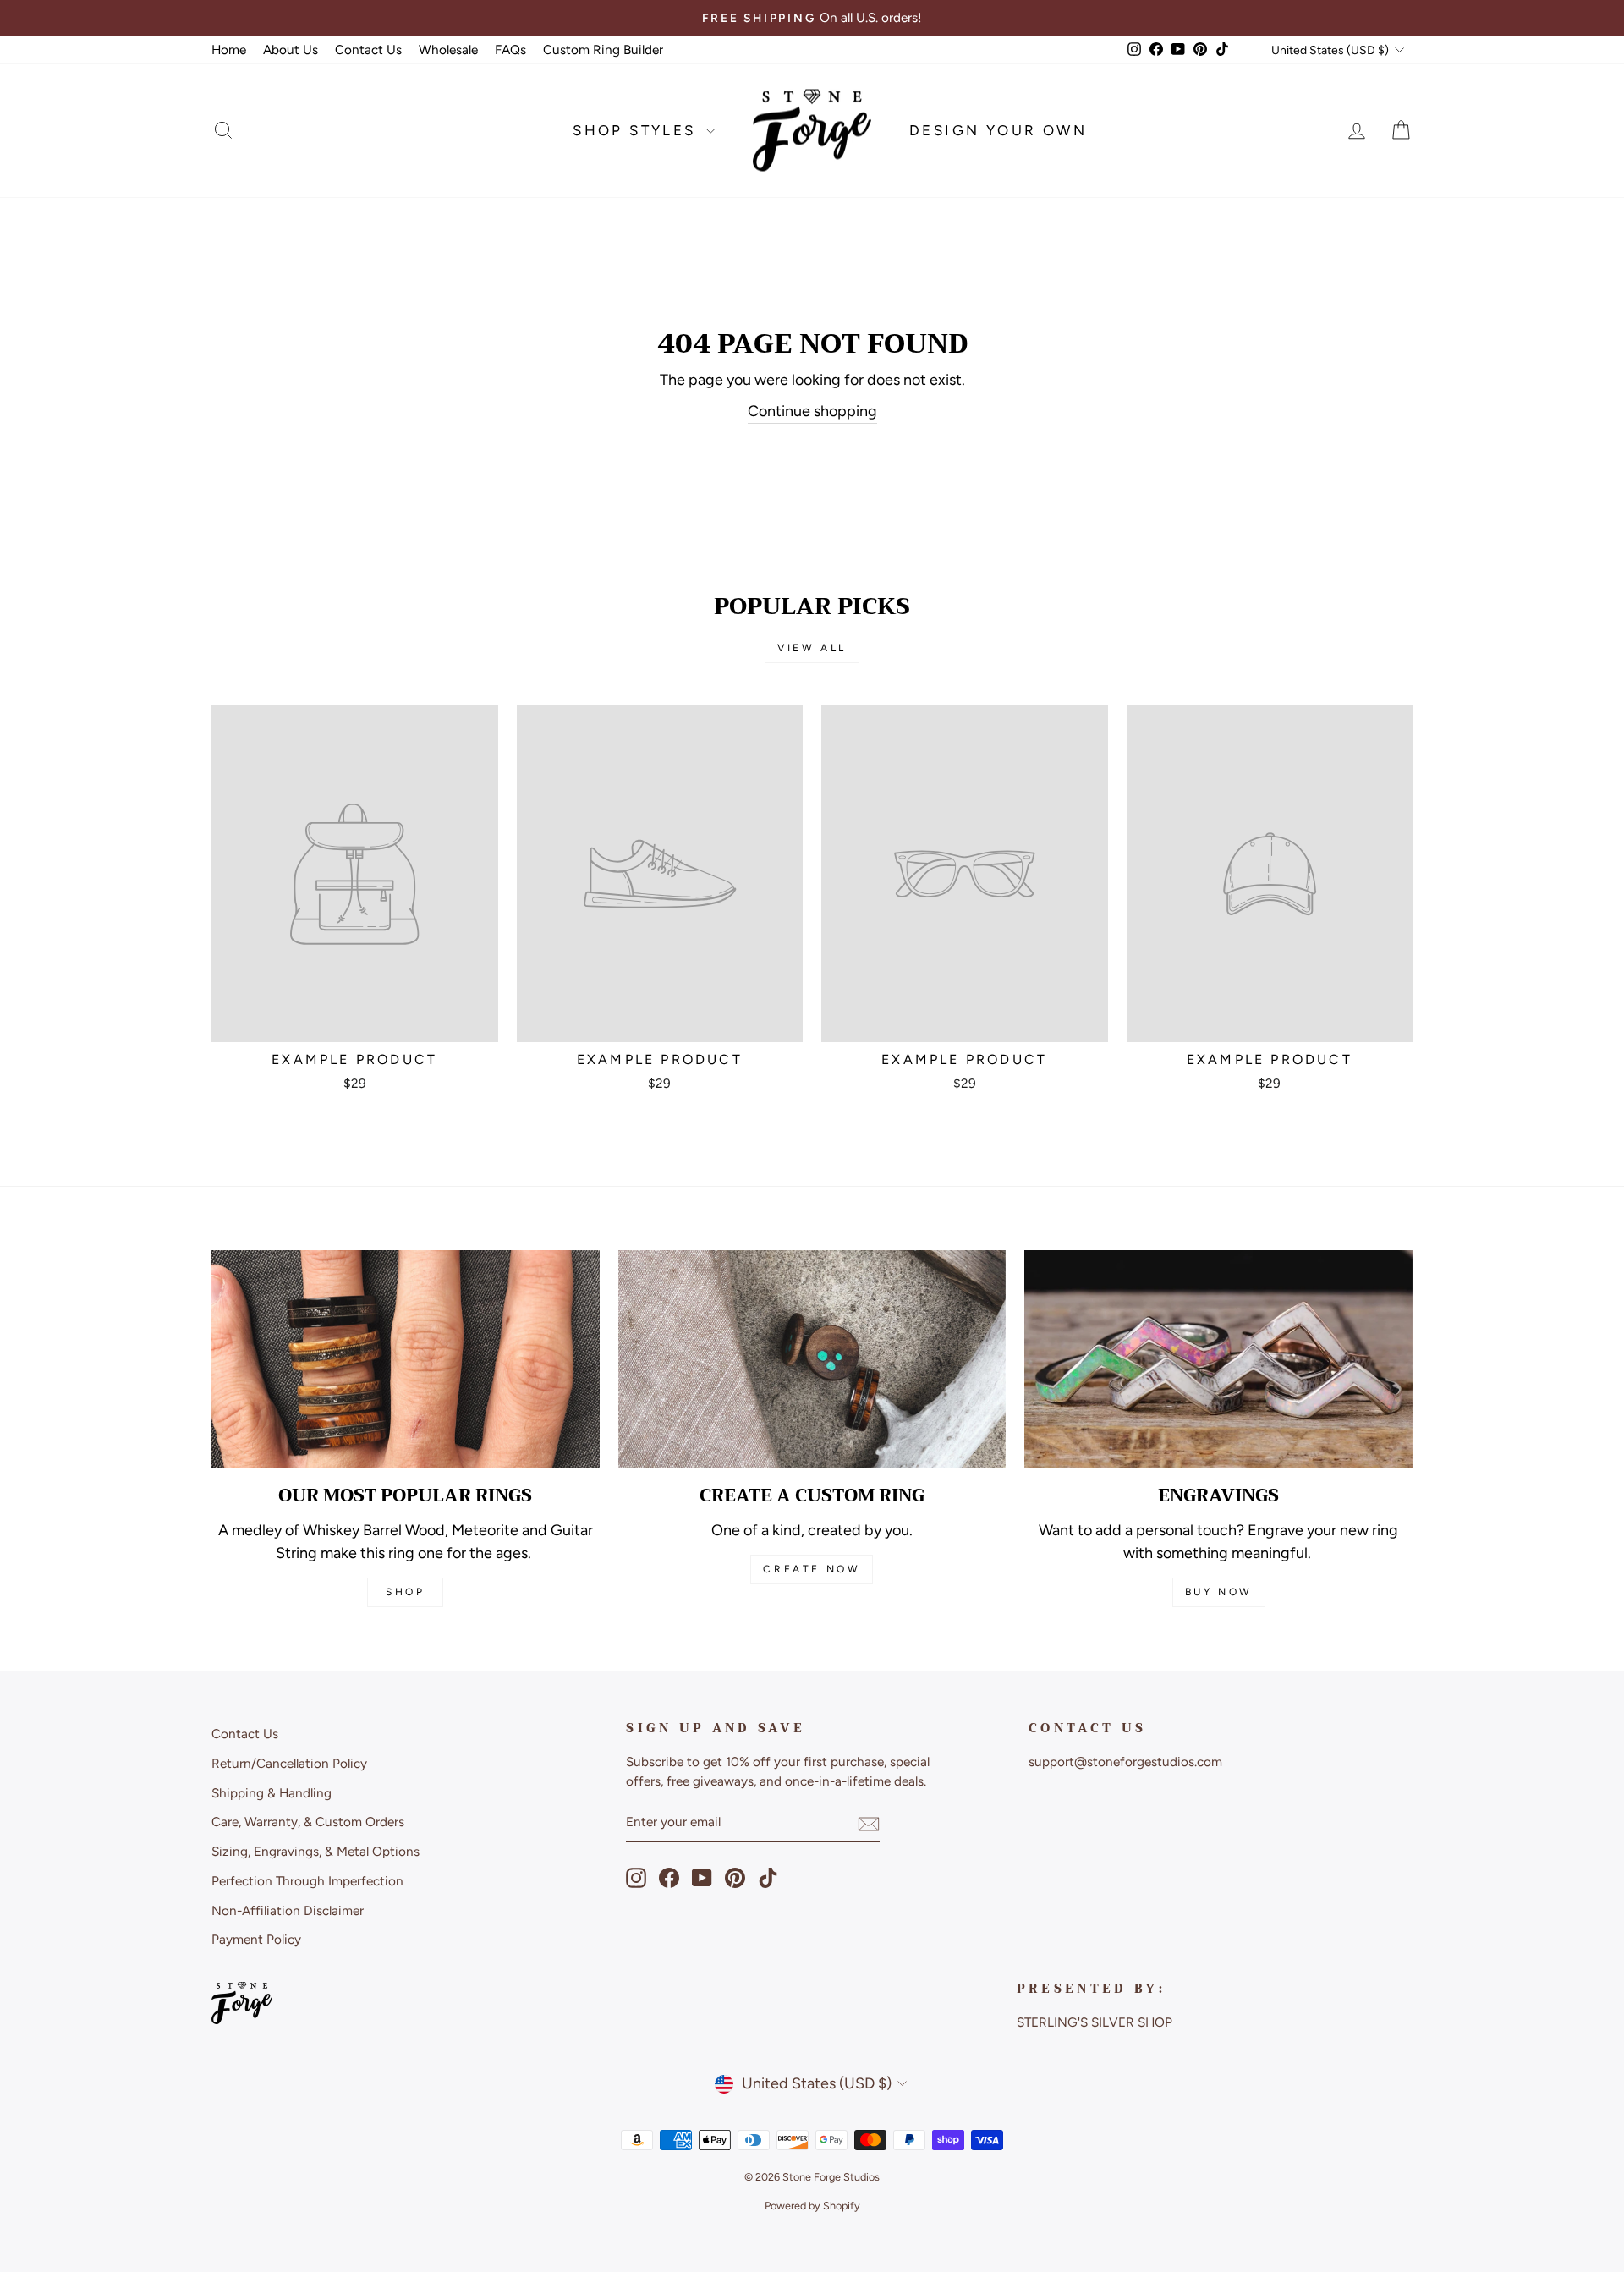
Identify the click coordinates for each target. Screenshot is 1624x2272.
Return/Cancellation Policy (289, 1763)
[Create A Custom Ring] (812, 1359)
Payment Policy (256, 1939)
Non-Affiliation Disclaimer (288, 1910)
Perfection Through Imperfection (307, 1881)
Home (229, 49)
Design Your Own (998, 130)
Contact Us (368, 49)
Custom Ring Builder (603, 49)
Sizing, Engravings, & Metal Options (315, 1851)
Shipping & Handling (272, 1793)
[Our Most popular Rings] (406, 1359)
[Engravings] (1218, 1359)
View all (812, 648)
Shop (405, 1592)
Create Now (812, 1569)
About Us (291, 49)
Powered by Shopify (812, 2206)
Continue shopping (812, 411)
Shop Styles (637, 130)
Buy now (1219, 1592)
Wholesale (448, 49)
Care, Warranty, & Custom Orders (308, 1822)
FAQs (510, 49)
